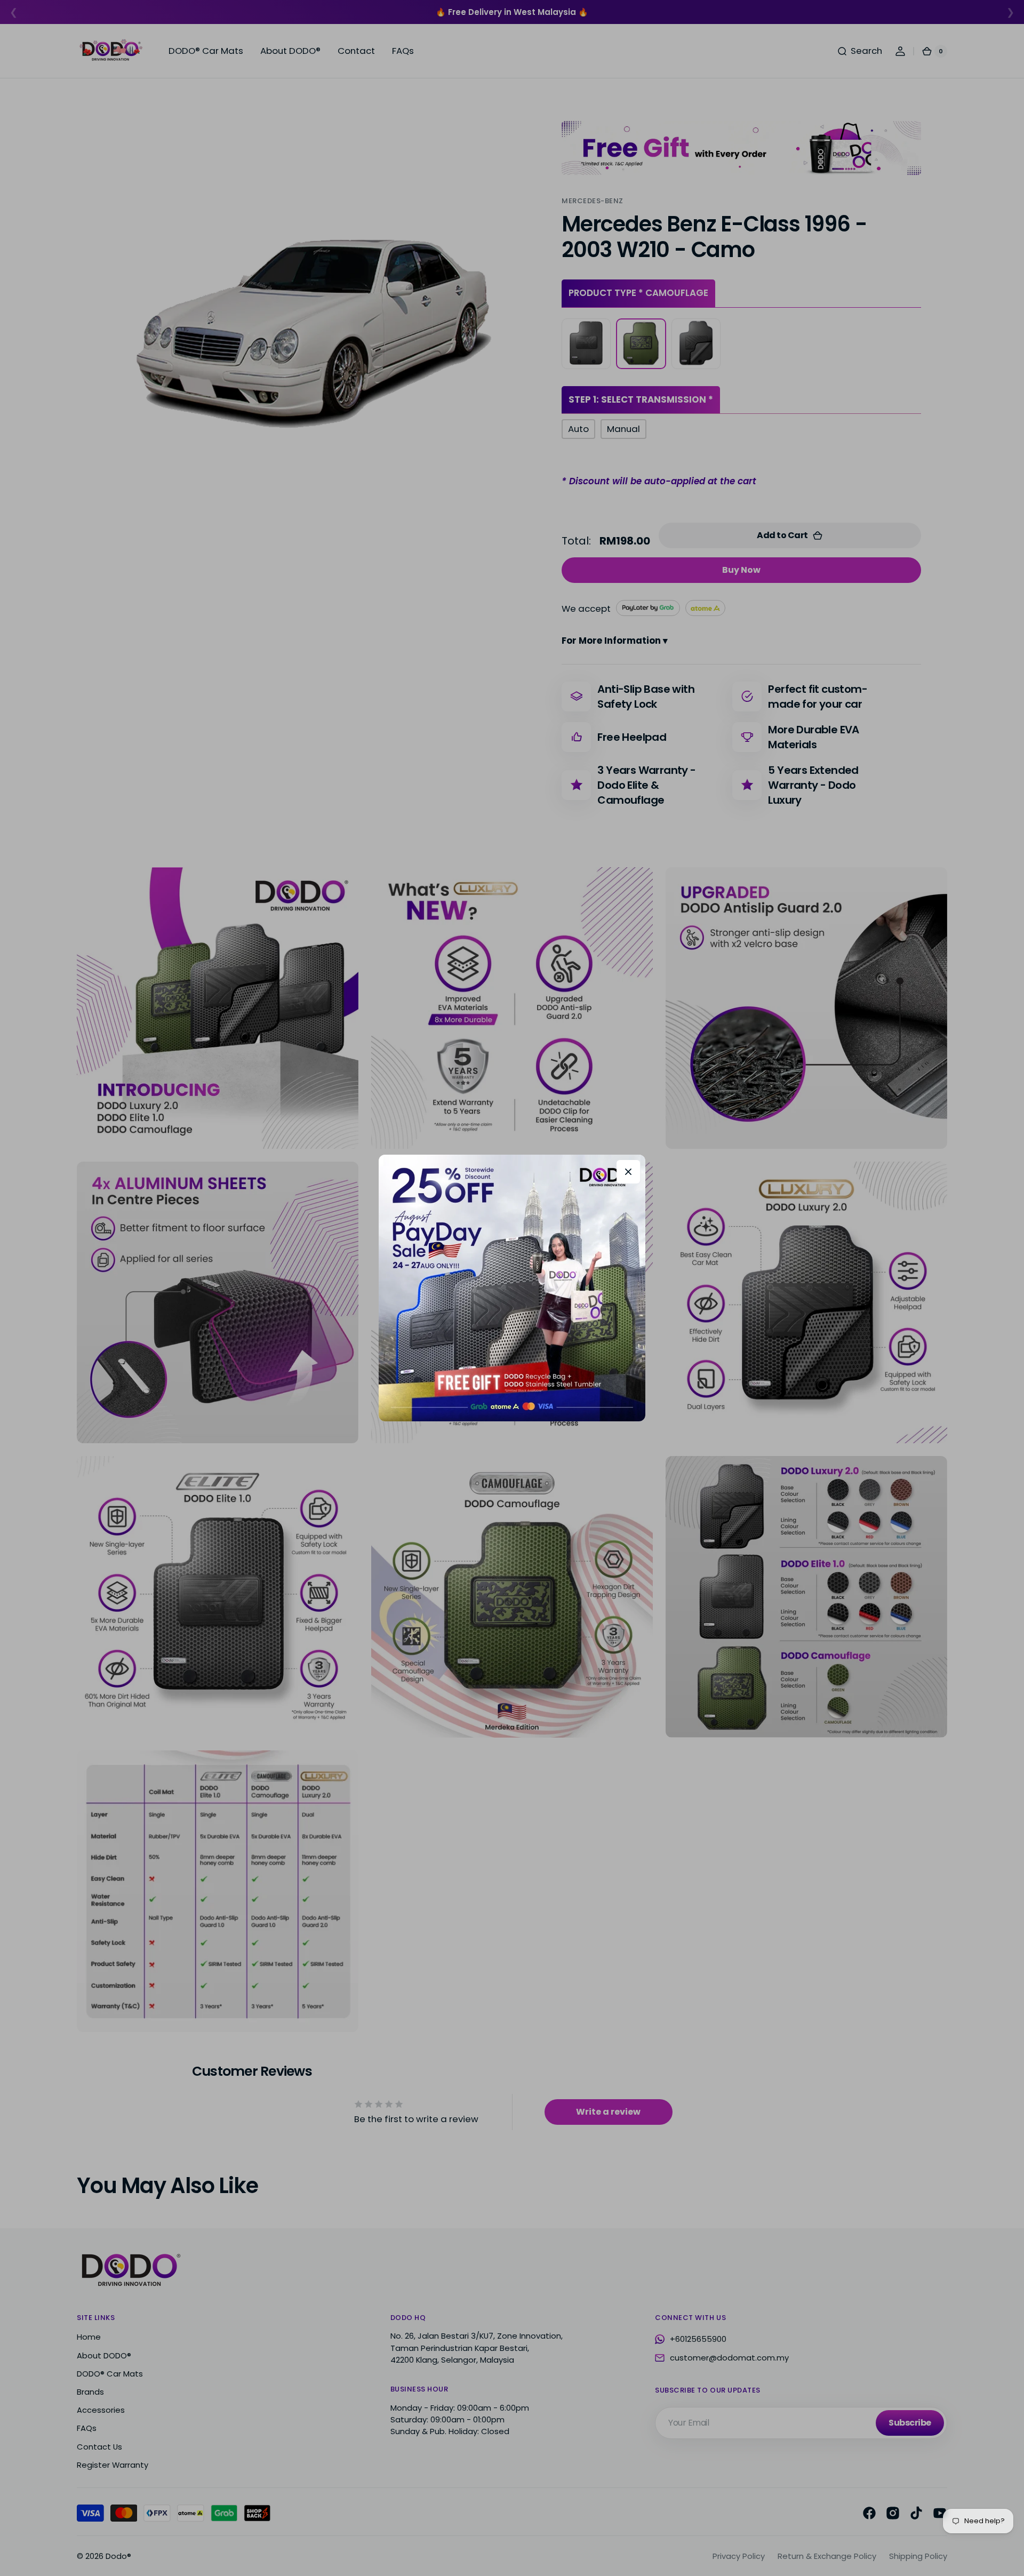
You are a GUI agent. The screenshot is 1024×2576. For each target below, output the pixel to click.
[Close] (628, 1172)
